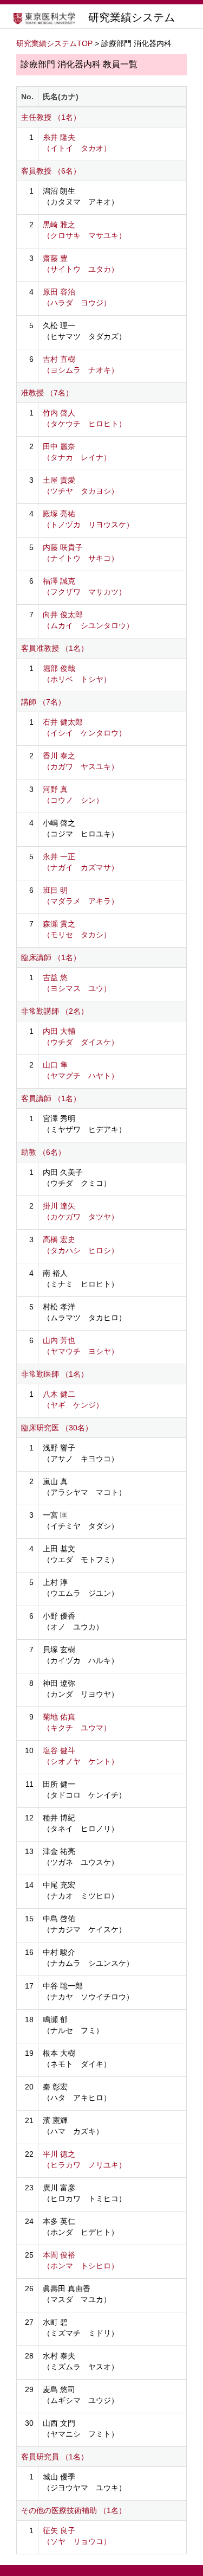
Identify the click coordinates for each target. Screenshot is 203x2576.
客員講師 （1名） (51, 1098)
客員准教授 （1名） (55, 648)
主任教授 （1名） (51, 117)
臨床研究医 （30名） (57, 1428)
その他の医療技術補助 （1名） (74, 2510)
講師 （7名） (43, 702)
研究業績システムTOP (54, 43)
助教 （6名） (43, 1152)
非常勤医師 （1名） (55, 1374)
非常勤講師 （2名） (55, 1011)
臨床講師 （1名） (51, 957)
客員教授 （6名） (51, 171)
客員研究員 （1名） (55, 2457)
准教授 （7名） (47, 393)
